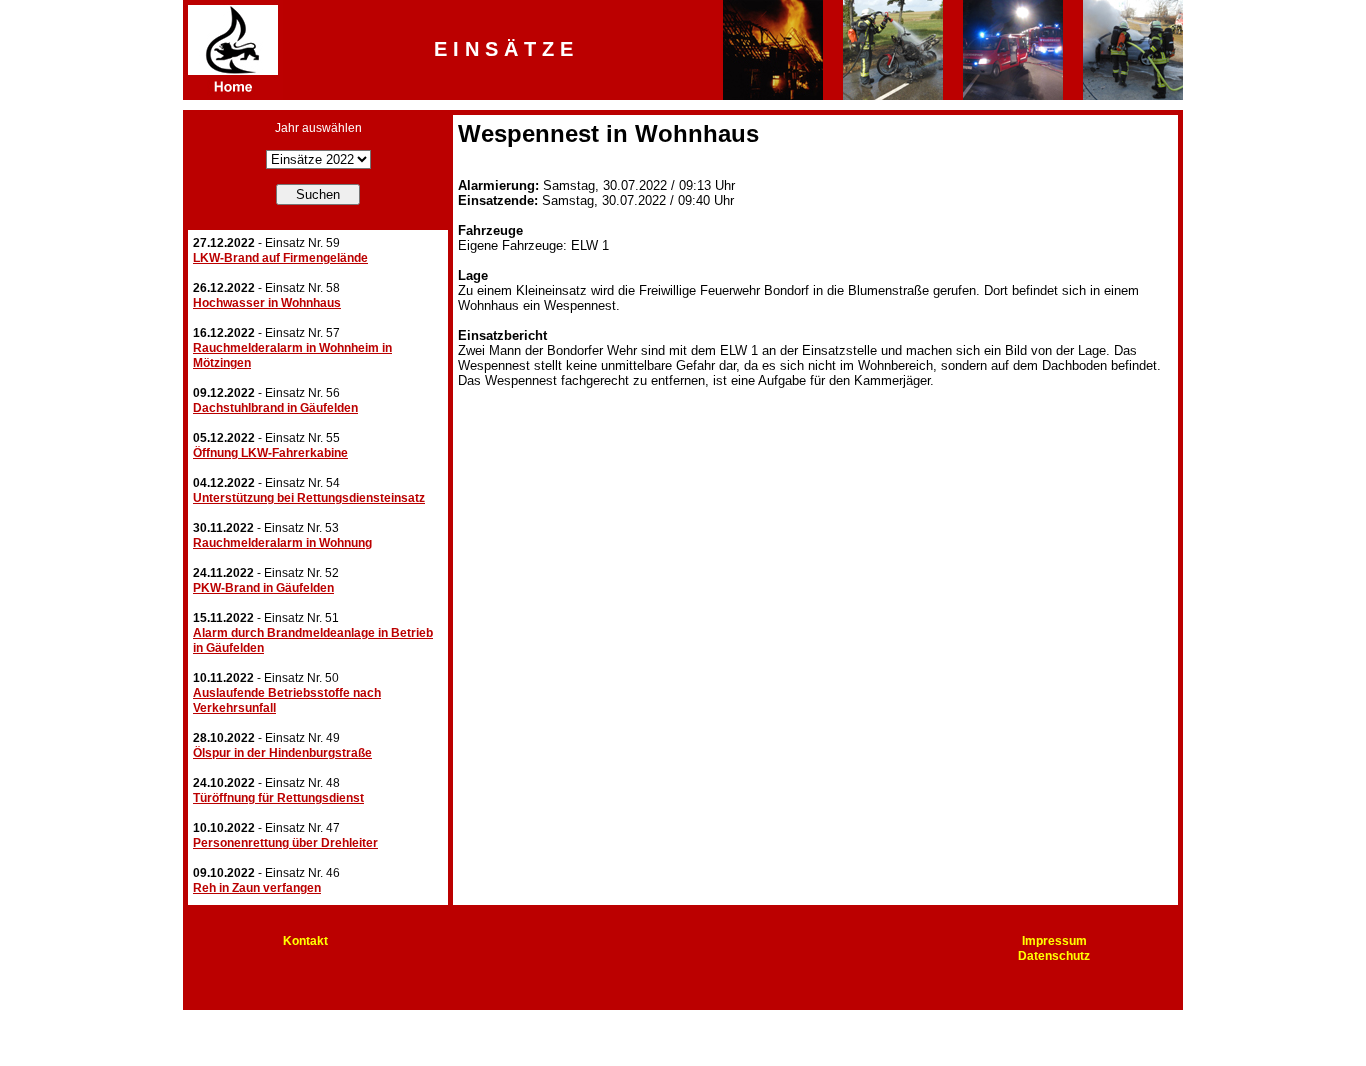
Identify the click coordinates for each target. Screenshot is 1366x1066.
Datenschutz (1054, 956)
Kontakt (305, 941)
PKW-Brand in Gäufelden (263, 588)
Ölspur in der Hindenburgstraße (282, 753)
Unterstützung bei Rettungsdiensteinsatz (309, 498)
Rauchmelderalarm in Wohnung (282, 543)
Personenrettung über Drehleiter (285, 843)
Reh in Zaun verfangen (257, 888)
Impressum (1054, 941)
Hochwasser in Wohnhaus (267, 303)
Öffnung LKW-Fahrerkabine (270, 453)
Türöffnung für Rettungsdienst (278, 798)
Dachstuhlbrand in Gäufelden (275, 408)
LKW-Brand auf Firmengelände (280, 258)
